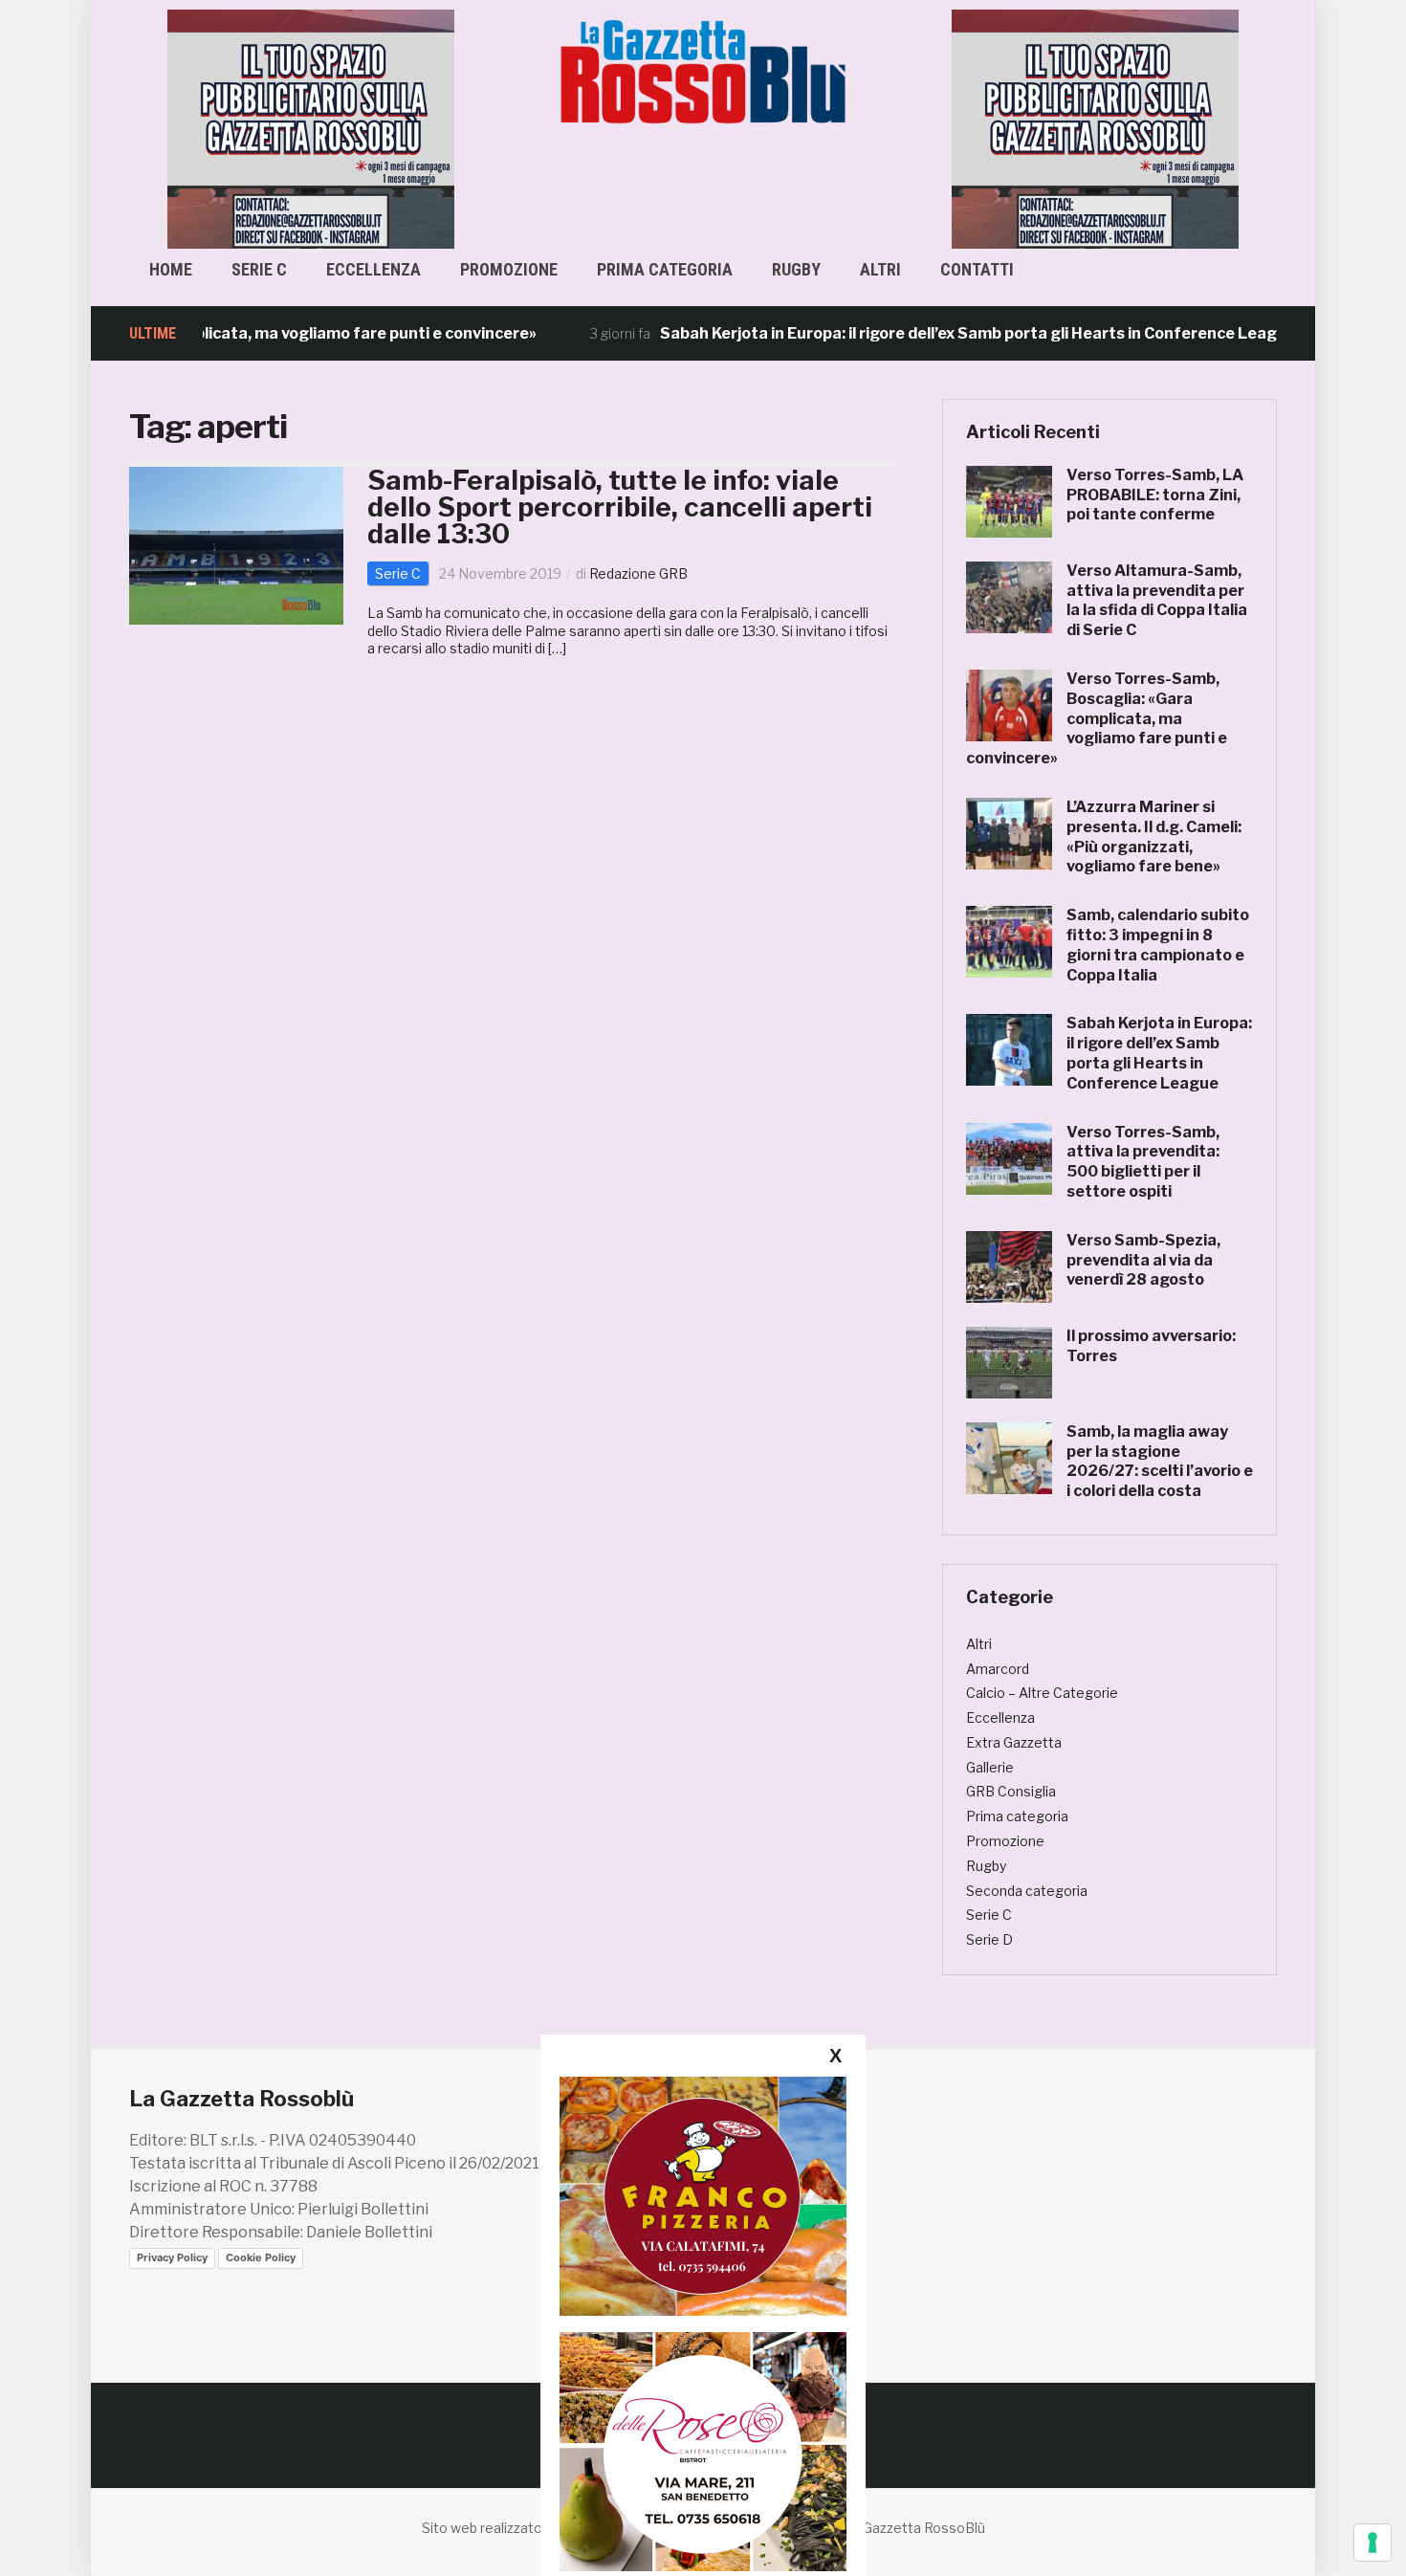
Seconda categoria (1027, 1891)
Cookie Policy (261, 2257)
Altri (880, 269)
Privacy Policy (172, 2257)
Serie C (259, 269)
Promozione (509, 269)
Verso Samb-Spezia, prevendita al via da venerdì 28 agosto (1143, 1260)
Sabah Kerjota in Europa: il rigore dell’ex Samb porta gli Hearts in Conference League (917, 333)
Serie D (989, 1939)
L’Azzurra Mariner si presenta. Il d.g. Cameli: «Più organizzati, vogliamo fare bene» (1154, 837)
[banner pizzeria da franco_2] (703, 2196)
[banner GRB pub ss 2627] (170, 128)
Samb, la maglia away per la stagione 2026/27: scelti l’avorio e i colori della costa (1160, 1461)
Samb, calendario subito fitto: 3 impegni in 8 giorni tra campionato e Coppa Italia (1158, 945)
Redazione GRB (638, 573)
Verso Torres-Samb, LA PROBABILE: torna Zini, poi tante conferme (1155, 495)
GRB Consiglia (1011, 1791)
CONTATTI (977, 269)
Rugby (796, 269)
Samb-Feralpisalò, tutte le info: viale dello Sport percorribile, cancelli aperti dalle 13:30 (620, 507)
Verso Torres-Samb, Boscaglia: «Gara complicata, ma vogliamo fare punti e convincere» (1097, 718)
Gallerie (990, 1767)
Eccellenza (373, 269)
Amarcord (998, 1669)
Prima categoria (665, 269)
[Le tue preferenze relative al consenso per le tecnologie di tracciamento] (1373, 2543)
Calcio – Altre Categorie (1042, 1693)
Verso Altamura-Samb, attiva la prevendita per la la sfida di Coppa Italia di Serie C (1157, 600)
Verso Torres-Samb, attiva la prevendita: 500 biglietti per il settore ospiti (1143, 1162)
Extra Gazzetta (1014, 1742)
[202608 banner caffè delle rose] (703, 2451)
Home (171, 269)
